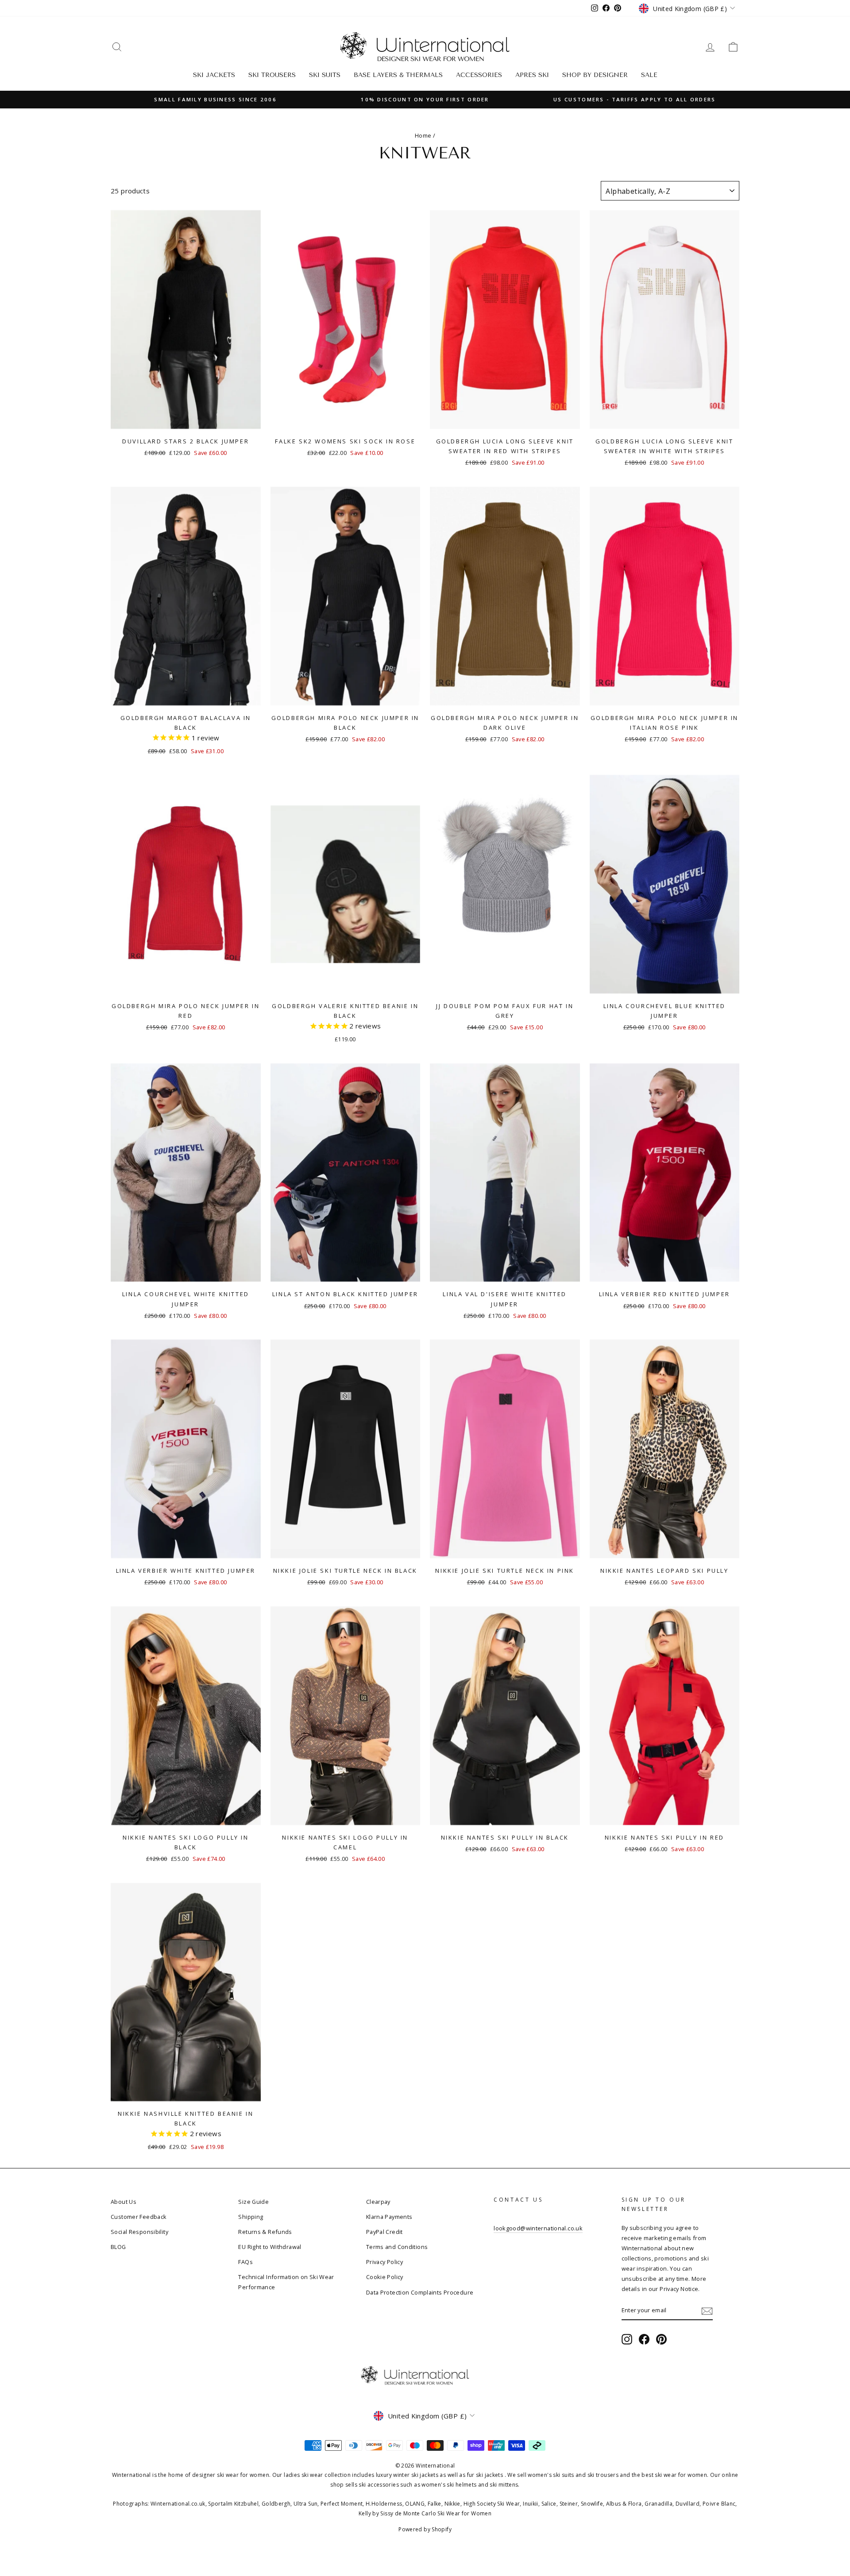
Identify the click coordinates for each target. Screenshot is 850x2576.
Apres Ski (532, 75)
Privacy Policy (384, 2262)
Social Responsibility (139, 2232)
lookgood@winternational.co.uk (538, 2228)
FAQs (245, 2262)
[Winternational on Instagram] (627, 2339)
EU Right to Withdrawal (270, 2247)
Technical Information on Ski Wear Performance (286, 2282)
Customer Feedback (139, 2217)
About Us (124, 2202)
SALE (649, 75)
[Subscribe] (707, 2311)
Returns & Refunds (265, 2232)
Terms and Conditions (397, 2247)
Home (423, 135)
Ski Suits (325, 75)
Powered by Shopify (425, 2529)
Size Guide (253, 2202)
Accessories (479, 75)
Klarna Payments (389, 2217)
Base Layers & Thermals (398, 75)
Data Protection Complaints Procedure (420, 2292)
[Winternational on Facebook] (644, 2339)
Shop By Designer (595, 75)
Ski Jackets (214, 75)
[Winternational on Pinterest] (661, 2339)
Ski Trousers (272, 75)
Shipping (251, 2217)
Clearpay (378, 2202)
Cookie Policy (385, 2277)
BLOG (118, 2247)
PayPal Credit (384, 2232)
